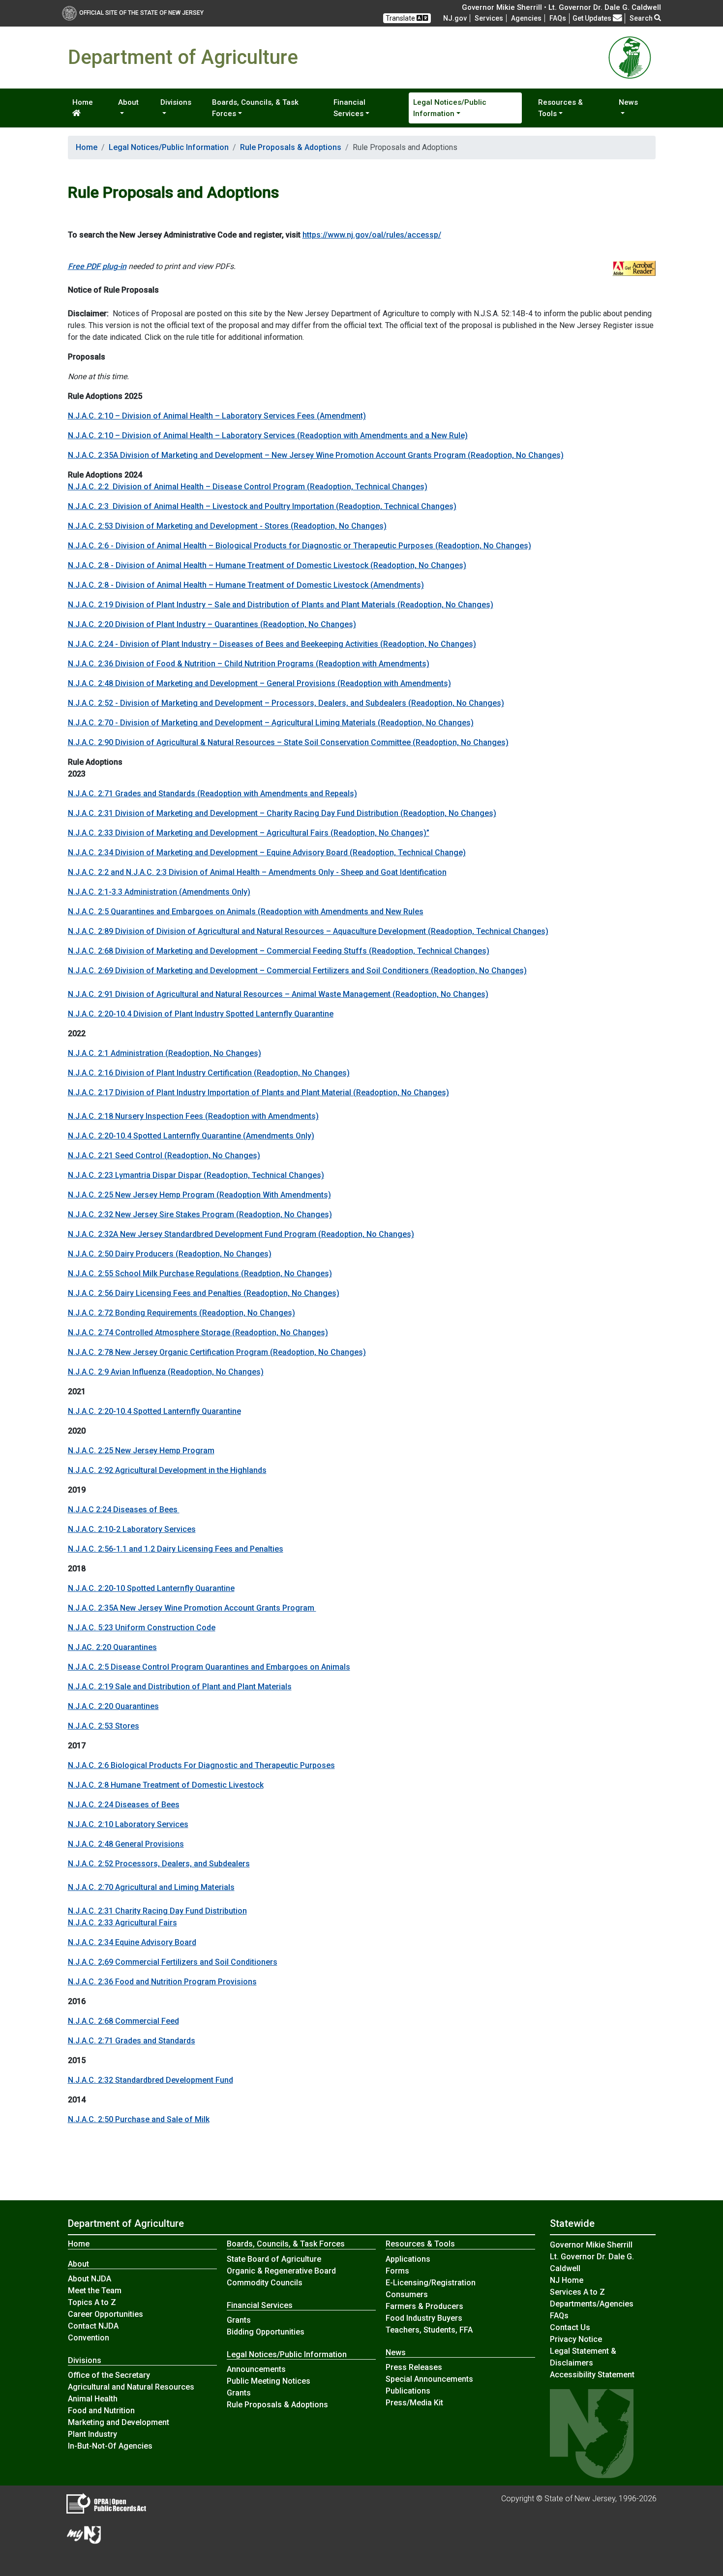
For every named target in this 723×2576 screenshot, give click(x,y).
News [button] (628, 102)
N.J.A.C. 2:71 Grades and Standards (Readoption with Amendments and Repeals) (212, 794)
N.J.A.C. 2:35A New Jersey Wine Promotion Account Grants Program (192, 1608)
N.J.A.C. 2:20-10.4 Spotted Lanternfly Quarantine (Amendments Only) (191, 1136)
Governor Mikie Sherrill (591, 2245)
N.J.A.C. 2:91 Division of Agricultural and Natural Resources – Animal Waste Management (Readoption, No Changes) (278, 994)
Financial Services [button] (349, 108)
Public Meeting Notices (269, 2381)
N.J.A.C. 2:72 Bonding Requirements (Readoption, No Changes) (181, 1313)
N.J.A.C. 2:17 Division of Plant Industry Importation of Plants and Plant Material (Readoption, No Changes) (258, 1093)
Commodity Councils (265, 2283)
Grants (239, 2320)
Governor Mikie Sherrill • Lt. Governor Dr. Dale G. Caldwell (561, 7)
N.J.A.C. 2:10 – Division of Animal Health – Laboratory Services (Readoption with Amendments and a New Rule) (268, 435)
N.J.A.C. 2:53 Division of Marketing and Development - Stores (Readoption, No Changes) (227, 526)
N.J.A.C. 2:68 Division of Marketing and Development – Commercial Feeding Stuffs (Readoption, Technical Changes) (279, 951)
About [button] (128, 102)
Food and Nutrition (101, 2411)
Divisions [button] (176, 102)
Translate (401, 18)
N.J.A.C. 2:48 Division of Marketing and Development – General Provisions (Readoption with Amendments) (259, 683)
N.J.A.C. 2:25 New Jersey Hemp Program (141, 1451)
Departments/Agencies (592, 2304)
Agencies (526, 18)
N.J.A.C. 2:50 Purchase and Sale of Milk (139, 2119)
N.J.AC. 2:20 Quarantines (112, 1647)
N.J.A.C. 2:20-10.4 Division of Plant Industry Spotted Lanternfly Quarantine (201, 1014)
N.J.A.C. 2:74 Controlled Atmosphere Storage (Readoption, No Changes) (198, 1333)
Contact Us (570, 2327)
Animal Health (93, 2399)
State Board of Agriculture (274, 2259)
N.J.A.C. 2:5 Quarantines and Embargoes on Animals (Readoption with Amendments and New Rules (246, 912)
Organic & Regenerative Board (281, 2271)
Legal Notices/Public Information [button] (450, 108)
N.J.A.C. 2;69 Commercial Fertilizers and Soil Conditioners (173, 1962)
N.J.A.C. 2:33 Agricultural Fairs (122, 1923)
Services (489, 18)
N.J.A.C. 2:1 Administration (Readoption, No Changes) (165, 1053)
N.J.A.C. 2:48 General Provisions (126, 1844)
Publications (408, 2391)
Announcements (256, 2369)
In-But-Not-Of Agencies (110, 2446)
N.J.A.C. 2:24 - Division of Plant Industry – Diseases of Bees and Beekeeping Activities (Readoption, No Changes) (272, 644)
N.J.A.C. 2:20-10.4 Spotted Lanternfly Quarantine (154, 1411)
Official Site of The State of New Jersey (141, 13)
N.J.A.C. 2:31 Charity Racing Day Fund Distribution (157, 1911)
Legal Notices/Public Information (169, 147)
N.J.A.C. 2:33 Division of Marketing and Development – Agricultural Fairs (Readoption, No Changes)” (249, 833)
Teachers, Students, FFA (429, 2330)
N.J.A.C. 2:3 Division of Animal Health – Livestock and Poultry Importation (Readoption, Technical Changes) (262, 506)
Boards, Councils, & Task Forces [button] (255, 108)
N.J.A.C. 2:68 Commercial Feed (123, 2021)
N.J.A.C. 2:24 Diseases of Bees (124, 1805)
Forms (397, 2271)
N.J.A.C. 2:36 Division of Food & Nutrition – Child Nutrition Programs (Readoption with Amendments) (249, 664)
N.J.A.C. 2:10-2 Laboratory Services (132, 1529)
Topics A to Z (92, 2302)
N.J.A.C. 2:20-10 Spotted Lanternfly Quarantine (151, 1588)
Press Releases (414, 2367)
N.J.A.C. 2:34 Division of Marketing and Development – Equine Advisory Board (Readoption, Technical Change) (267, 853)
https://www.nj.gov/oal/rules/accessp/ (372, 235)
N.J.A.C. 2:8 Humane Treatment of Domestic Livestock (166, 1785)
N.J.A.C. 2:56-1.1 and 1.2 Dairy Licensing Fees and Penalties (176, 1549)
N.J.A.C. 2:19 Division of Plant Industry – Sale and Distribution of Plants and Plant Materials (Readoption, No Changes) (281, 605)
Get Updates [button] (593, 18)
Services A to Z (577, 2292)
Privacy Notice (576, 2339)
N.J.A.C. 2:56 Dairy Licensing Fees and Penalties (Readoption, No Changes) (204, 1293)
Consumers (407, 2294)
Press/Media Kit (414, 2403)
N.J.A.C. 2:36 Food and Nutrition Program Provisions (162, 1982)
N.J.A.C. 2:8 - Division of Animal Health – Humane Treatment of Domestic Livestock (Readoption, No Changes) (267, 565)
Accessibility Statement (592, 2375)
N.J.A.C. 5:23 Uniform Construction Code (142, 1628)
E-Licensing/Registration (431, 2283)
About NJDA (90, 2279)
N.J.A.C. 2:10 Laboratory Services (128, 1824)
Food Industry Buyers (424, 2318)
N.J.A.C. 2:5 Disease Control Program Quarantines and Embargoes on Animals (209, 1667)
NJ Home (567, 2280)
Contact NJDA (93, 2326)
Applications (408, 2259)
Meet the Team (95, 2291)
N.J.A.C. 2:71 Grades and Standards (132, 2041)
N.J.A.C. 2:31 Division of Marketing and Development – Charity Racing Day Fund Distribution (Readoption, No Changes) (282, 813)
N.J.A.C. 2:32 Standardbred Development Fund (151, 2080)
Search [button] (642, 18)
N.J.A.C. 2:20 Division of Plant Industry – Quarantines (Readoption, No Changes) (212, 624)
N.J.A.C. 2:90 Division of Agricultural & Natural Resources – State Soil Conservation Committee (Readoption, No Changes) (288, 742)
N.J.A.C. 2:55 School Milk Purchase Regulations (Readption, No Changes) (200, 1273)
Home (83, 102)
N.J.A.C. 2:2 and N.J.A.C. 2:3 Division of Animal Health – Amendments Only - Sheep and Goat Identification (257, 872)
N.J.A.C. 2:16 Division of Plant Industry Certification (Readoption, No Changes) (209, 1073)
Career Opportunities (105, 2314)
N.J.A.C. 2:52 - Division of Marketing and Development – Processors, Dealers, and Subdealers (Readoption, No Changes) (286, 703)
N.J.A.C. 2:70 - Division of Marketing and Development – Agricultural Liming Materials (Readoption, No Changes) (271, 723)
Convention (89, 2338)
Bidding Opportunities (266, 2332)
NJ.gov (455, 18)
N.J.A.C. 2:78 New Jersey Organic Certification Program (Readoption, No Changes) (217, 1352)
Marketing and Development (119, 2422)
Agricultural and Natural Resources (131, 2387)
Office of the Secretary (109, 2375)
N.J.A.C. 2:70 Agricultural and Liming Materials (151, 1887)
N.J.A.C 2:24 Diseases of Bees (124, 1510)
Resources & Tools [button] (560, 108)
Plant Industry (92, 2434)
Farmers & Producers (424, 2306)
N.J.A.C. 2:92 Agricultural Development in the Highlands (167, 1470)
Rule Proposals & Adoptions (291, 147)
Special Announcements (429, 2379)
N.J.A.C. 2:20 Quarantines (113, 1706)
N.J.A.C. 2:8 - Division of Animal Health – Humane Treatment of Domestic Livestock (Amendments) (246, 585)
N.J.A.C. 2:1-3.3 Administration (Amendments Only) (159, 892)
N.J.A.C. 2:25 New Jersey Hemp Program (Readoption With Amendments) (199, 1195)
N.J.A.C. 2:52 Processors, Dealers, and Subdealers (159, 1864)
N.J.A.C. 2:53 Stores (104, 1726)
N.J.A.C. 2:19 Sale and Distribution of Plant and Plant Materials (180, 1687)
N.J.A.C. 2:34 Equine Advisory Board (132, 1942)
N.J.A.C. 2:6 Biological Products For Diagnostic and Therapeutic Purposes (201, 1765)
